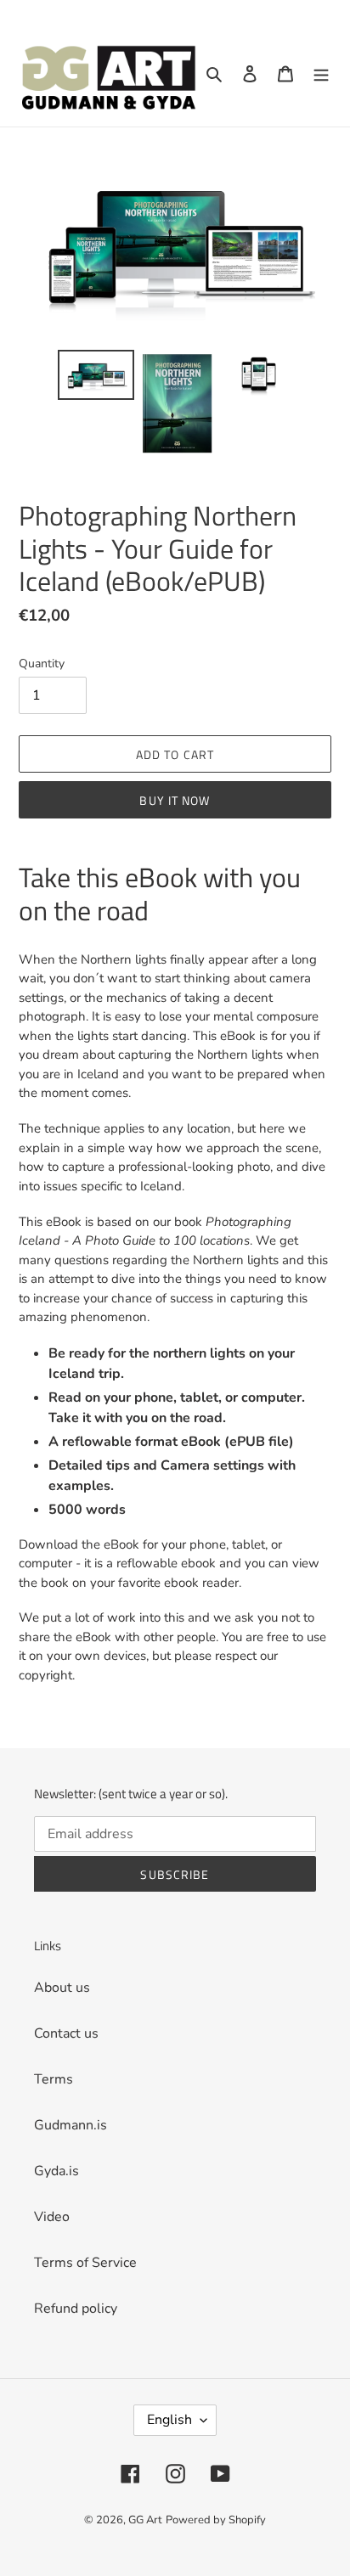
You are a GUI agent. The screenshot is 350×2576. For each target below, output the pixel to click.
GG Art (145, 2520)
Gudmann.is (71, 2125)
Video (52, 2217)
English (169, 2420)
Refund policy (76, 2309)
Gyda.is (56, 2171)
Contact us (66, 2033)
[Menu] (321, 73)
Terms (54, 2079)
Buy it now (175, 800)
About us (62, 1988)
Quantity (42, 664)
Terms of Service (85, 2263)
